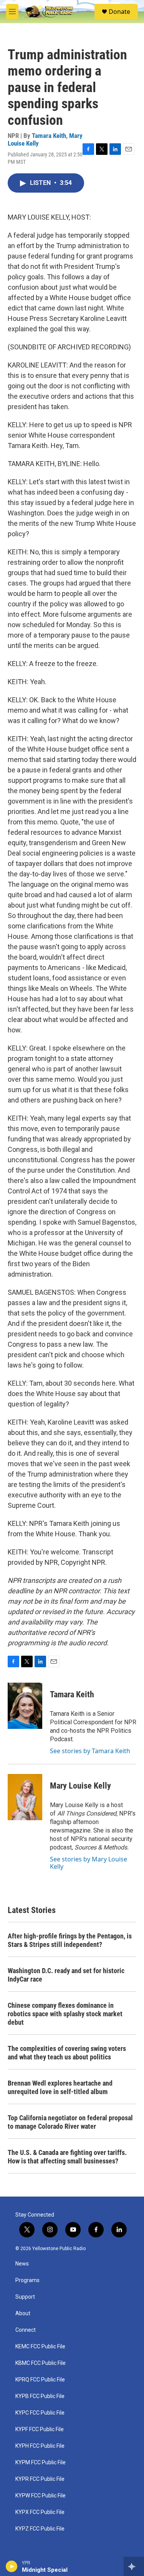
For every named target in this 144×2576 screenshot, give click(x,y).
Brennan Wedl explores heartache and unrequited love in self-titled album (60, 2087)
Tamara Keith (49, 136)
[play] (12, 2566)
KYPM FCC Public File (41, 2463)
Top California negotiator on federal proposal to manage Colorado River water (70, 2122)
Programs (27, 2280)
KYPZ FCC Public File (40, 2529)
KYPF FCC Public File (40, 2429)
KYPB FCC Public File (40, 2396)
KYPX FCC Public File (40, 2512)
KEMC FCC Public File (40, 2347)
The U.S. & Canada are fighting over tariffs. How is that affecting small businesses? (67, 2157)
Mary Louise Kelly (80, 1786)
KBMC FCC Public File (41, 2363)
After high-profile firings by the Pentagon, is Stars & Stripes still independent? (70, 1940)
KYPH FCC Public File (40, 2446)
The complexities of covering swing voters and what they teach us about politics (67, 2053)
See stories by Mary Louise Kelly (89, 1863)
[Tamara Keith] (25, 1706)
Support (25, 2297)
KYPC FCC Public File (40, 2413)
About (23, 2313)
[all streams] (134, 2566)
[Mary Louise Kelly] (25, 1797)
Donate (119, 12)
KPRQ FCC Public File (40, 2380)
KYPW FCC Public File (41, 2496)
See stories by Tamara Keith (90, 1751)
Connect (26, 2330)
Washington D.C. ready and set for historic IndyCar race (66, 1975)
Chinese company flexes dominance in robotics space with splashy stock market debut (65, 2014)
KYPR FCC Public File (40, 2479)
